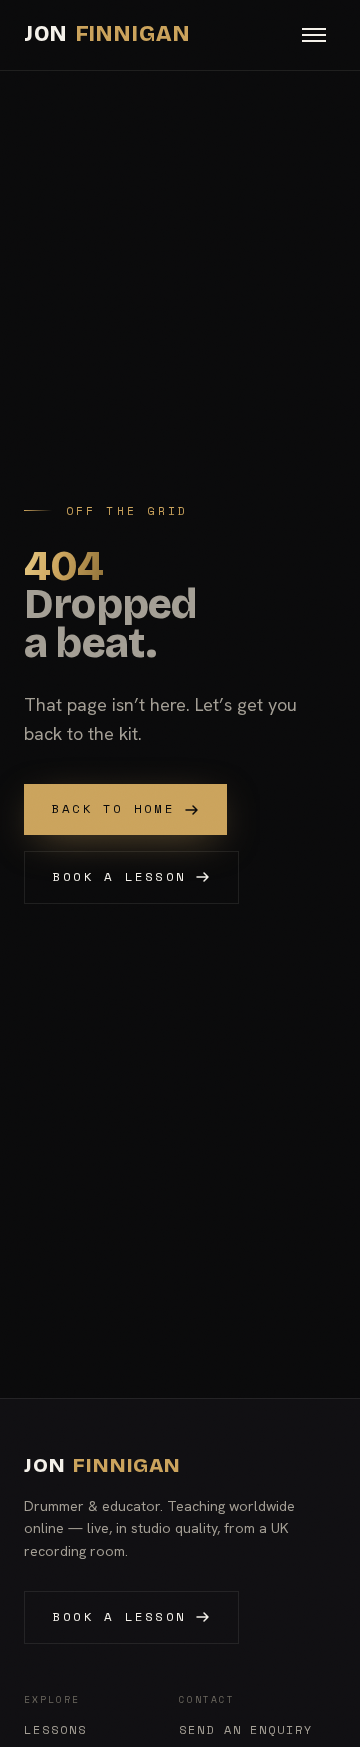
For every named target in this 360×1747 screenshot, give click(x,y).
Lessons (55, 1730)
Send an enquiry (246, 1730)
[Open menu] (314, 35)
